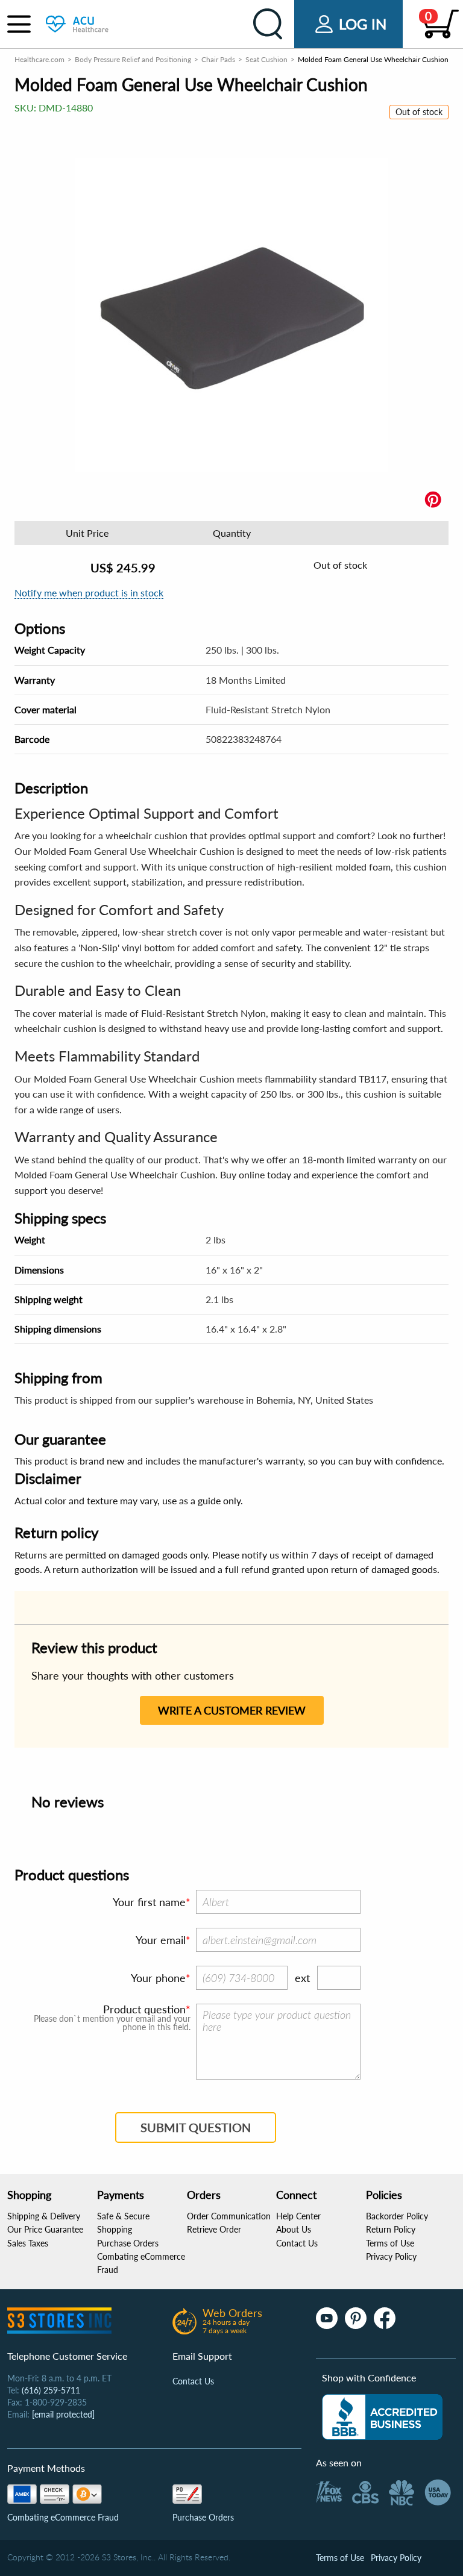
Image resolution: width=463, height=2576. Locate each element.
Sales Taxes (28, 2243)
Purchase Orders (128, 2243)
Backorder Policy (397, 2216)
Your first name (149, 1902)
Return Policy (391, 2229)
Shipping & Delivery (44, 2216)
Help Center (298, 2216)
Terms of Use (390, 2243)
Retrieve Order (214, 2229)
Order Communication (229, 2216)
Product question (144, 2009)
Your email (161, 1940)
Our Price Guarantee (45, 2229)
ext (302, 1978)
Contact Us (297, 2243)
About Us (294, 2229)
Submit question (196, 2127)
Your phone (158, 1978)
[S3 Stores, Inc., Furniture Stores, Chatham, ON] (382, 2417)
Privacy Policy (391, 2256)
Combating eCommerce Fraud (63, 2517)
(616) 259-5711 (51, 2390)
